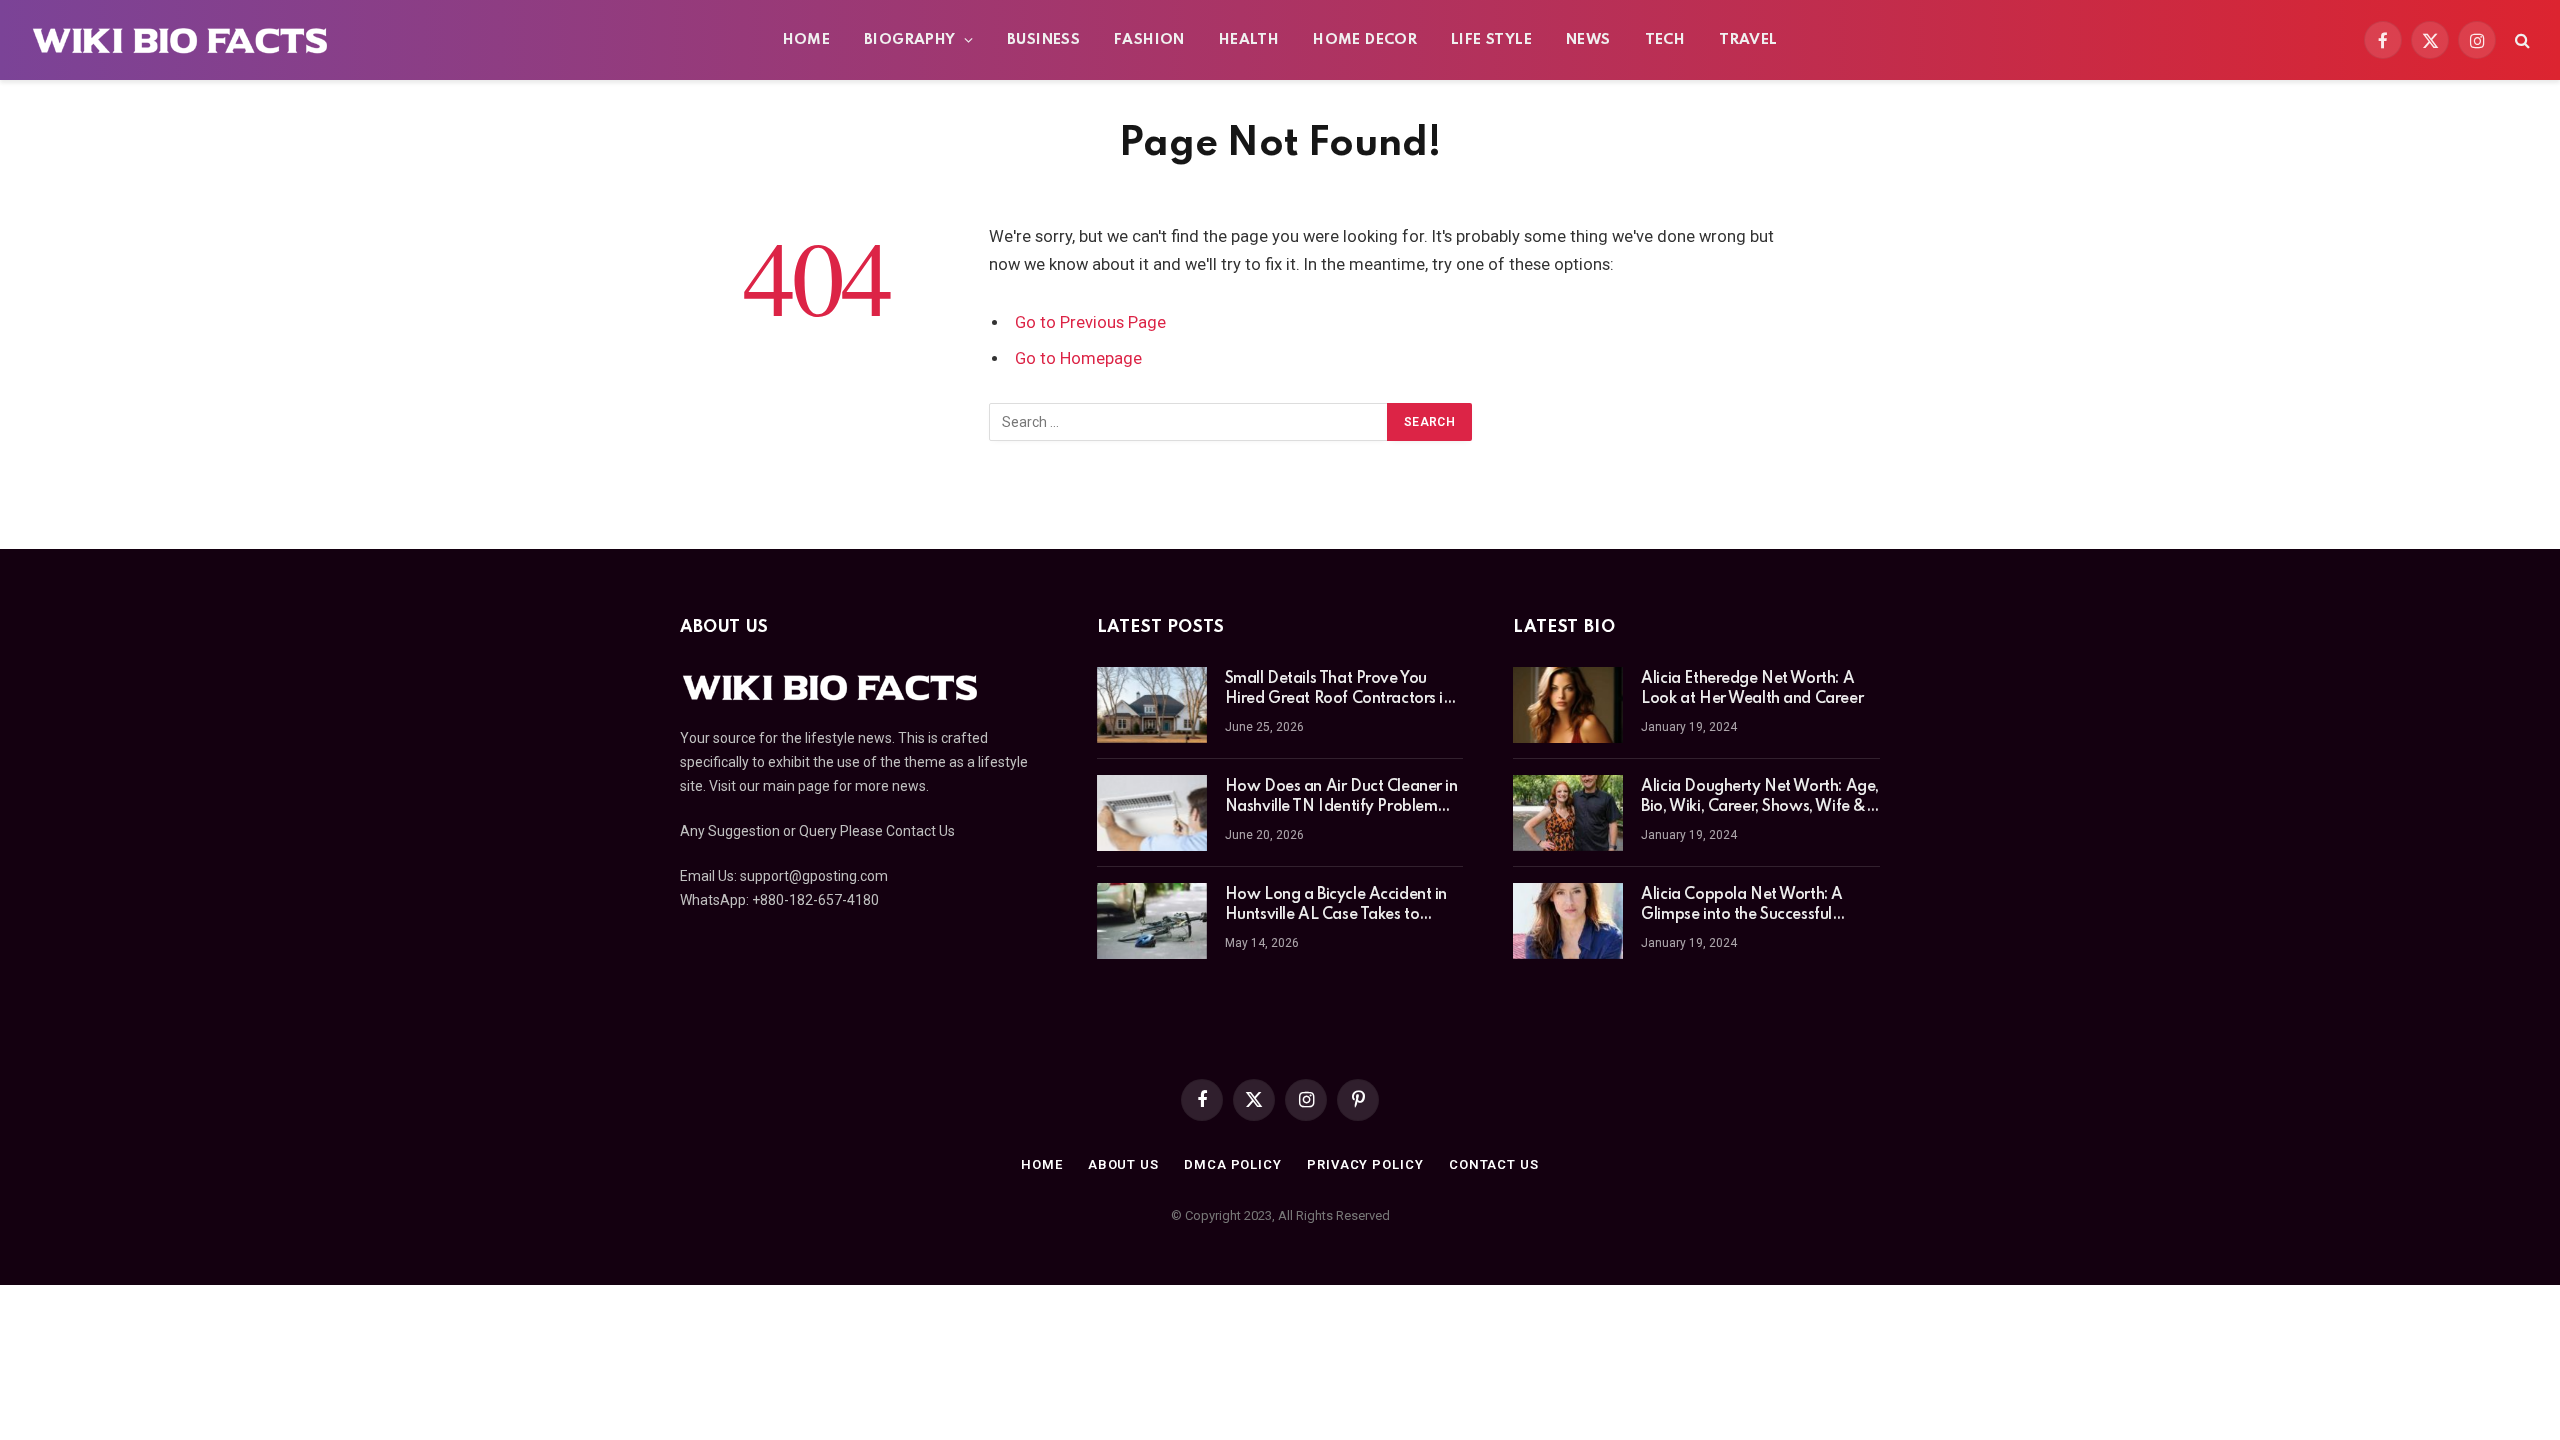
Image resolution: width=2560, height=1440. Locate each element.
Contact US (1494, 1164)
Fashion (1149, 40)
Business (1043, 40)
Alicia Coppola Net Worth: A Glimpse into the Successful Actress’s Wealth (1742, 906)
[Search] (2520, 40)
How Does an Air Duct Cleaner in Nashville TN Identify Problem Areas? (1341, 798)
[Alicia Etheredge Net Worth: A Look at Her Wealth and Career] (1568, 705)
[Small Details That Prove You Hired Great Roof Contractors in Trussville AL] (1152, 705)
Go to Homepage (1078, 358)
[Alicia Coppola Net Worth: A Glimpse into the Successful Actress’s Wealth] (1568, 921)
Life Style (1491, 40)
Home (807, 40)
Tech (1665, 40)
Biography (910, 40)
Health (1249, 40)
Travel (1748, 40)
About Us (1123, 1164)
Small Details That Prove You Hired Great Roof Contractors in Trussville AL (1338, 690)
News (1588, 40)
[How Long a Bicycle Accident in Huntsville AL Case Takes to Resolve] (1152, 921)
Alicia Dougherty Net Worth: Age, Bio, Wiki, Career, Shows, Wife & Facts (1760, 798)
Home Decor (1365, 40)
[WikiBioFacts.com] (180, 40)
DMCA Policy (1233, 1164)
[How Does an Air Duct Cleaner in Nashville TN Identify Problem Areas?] (1152, 813)
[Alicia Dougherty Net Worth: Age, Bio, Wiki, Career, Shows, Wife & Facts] (1568, 813)
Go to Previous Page (1090, 322)
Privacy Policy (1365, 1164)
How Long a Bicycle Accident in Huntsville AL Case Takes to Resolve (1336, 906)
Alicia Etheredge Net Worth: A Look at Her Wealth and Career (1752, 689)
